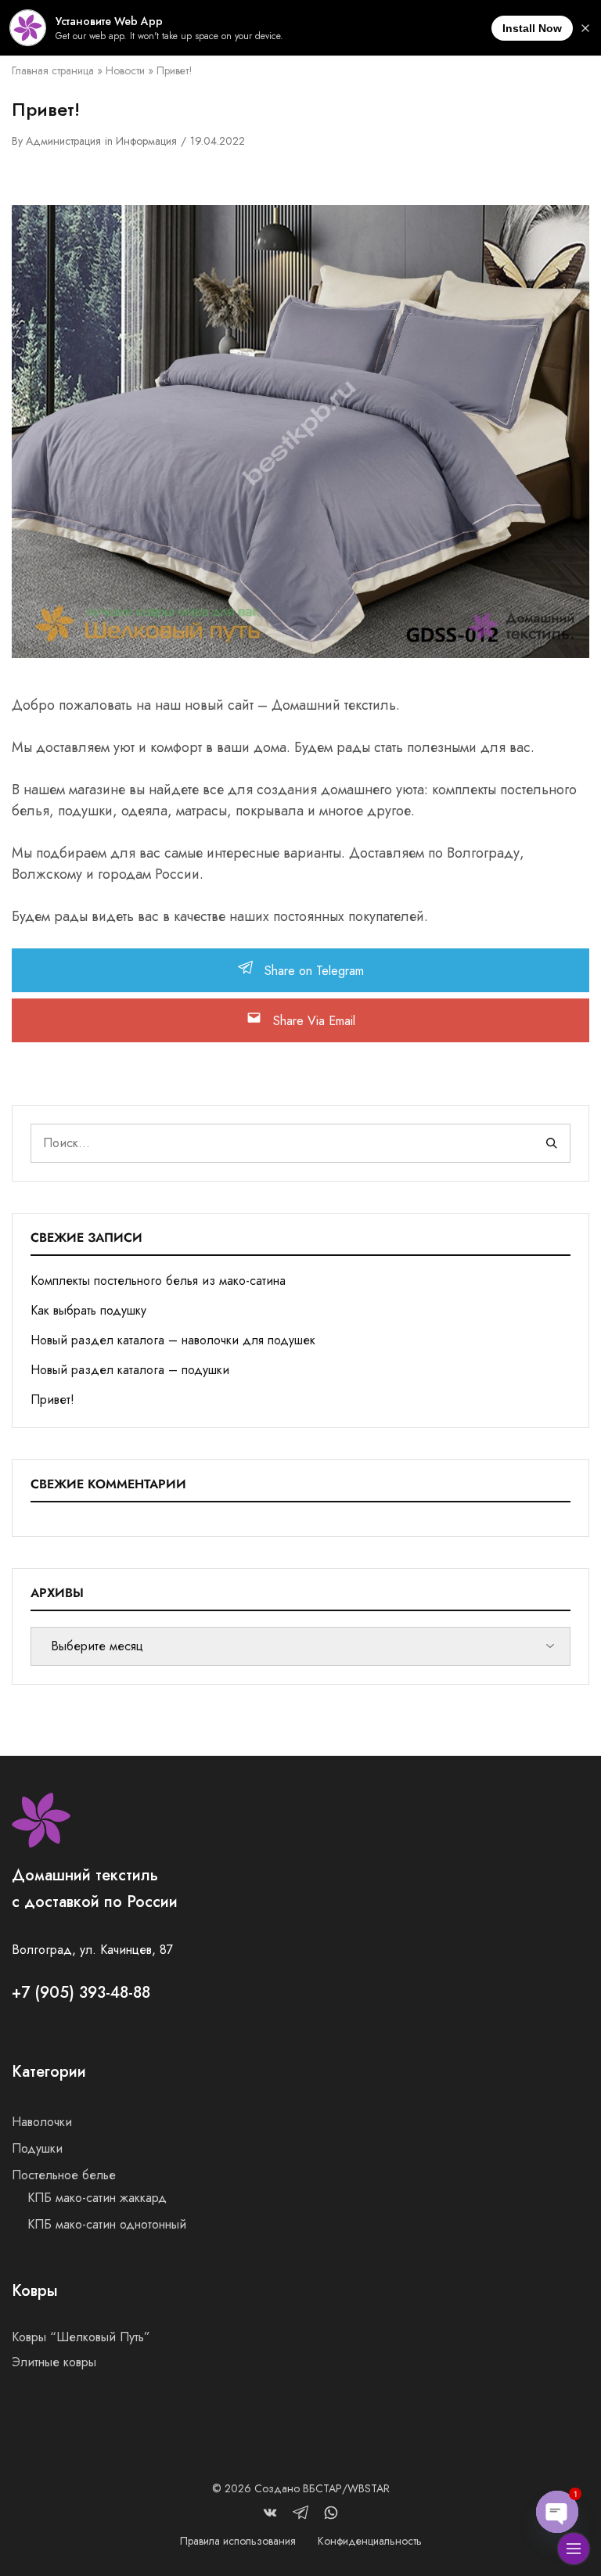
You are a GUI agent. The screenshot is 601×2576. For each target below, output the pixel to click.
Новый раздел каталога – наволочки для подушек (173, 1340)
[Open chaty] (557, 2512)
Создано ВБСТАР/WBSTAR (322, 2488)
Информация (146, 141)
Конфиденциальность (370, 2541)
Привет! (52, 1400)
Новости (125, 70)
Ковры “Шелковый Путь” (81, 2337)
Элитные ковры (54, 2362)
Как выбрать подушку (88, 1310)
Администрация (63, 141)
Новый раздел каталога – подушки (130, 1370)
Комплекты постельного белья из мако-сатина (158, 1281)
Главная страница (53, 70)
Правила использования (238, 2541)
